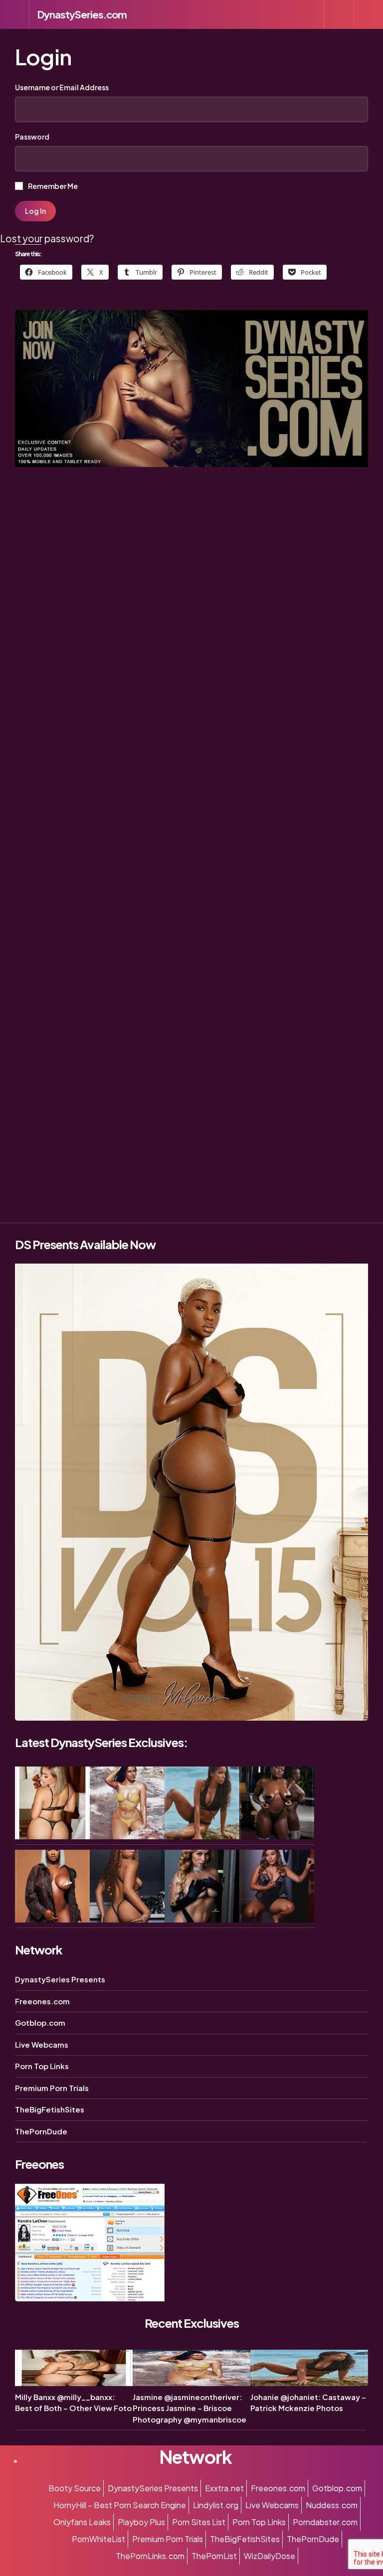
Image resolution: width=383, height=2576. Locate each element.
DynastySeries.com (82, 14)
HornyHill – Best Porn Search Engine (120, 2505)
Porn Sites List (199, 2522)
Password (32, 137)
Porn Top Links (42, 2066)
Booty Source (75, 2488)
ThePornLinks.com (150, 2556)
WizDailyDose (270, 2556)
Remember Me (52, 186)
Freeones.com (42, 2001)
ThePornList (214, 2556)
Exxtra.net (224, 2488)
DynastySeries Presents (60, 1979)
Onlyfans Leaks (82, 2522)
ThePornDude (41, 2131)
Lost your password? (47, 238)
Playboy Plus (141, 2522)
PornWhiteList (98, 2539)
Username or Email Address (62, 87)
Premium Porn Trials (52, 2088)
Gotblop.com (40, 2022)
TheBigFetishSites (50, 2109)
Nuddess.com (332, 2505)
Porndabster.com (325, 2522)
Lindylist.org (216, 2505)
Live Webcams (42, 2044)
